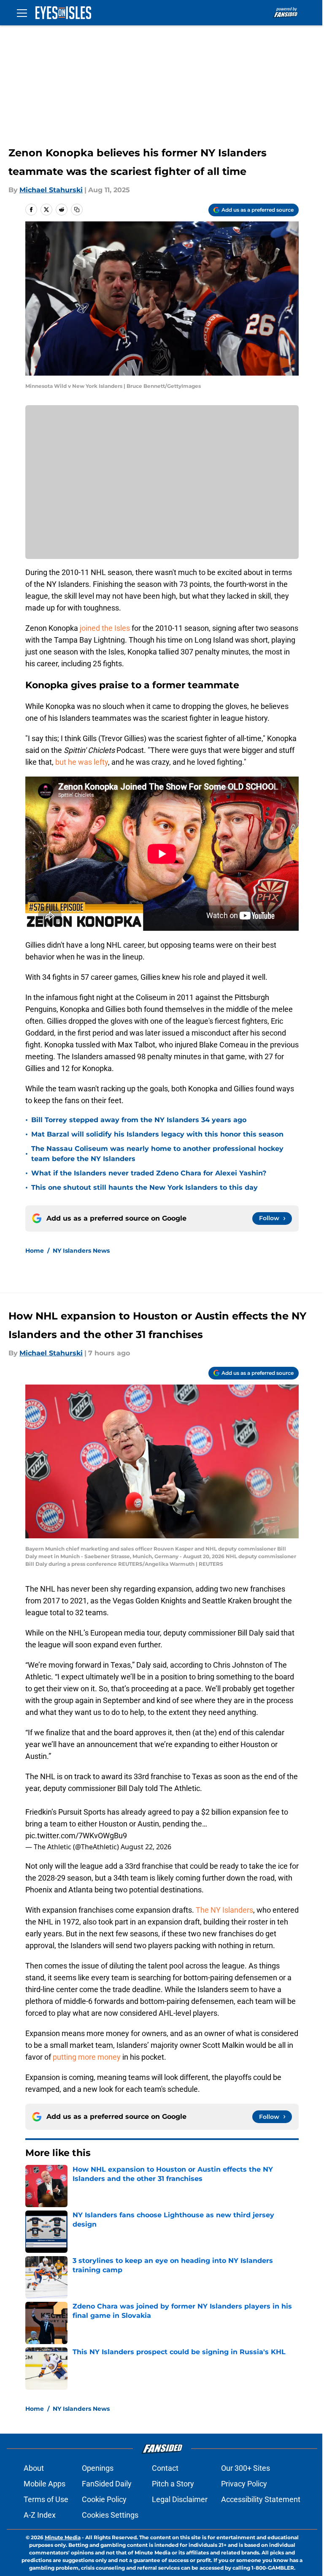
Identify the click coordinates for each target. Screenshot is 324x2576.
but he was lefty (82, 762)
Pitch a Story (173, 2484)
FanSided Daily (107, 2484)
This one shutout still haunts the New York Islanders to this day (144, 1187)
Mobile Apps (45, 2484)
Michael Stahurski (51, 190)
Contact (165, 2468)
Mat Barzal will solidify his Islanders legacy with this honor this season (157, 1134)
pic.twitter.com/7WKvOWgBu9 (76, 1836)
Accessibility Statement (261, 2499)
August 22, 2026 (146, 1847)
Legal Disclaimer (180, 2499)
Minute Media (63, 2537)
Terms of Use (46, 2499)
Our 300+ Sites (246, 2468)
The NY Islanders (224, 1910)
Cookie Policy (104, 2499)
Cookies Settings (110, 2515)
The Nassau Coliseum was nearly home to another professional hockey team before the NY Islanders (157, 1154)
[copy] (77, 210)
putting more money (87, 2057)
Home (35, 1251)
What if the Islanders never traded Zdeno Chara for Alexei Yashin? (149, 1173)
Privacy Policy (244, 2484)
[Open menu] (22, 13)
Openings (98, 2468)
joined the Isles (105, 628)
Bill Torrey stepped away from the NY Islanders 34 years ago (139, 1120)
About (34, 2468)
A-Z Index (40, 2515)
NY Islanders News (81, 1251)
